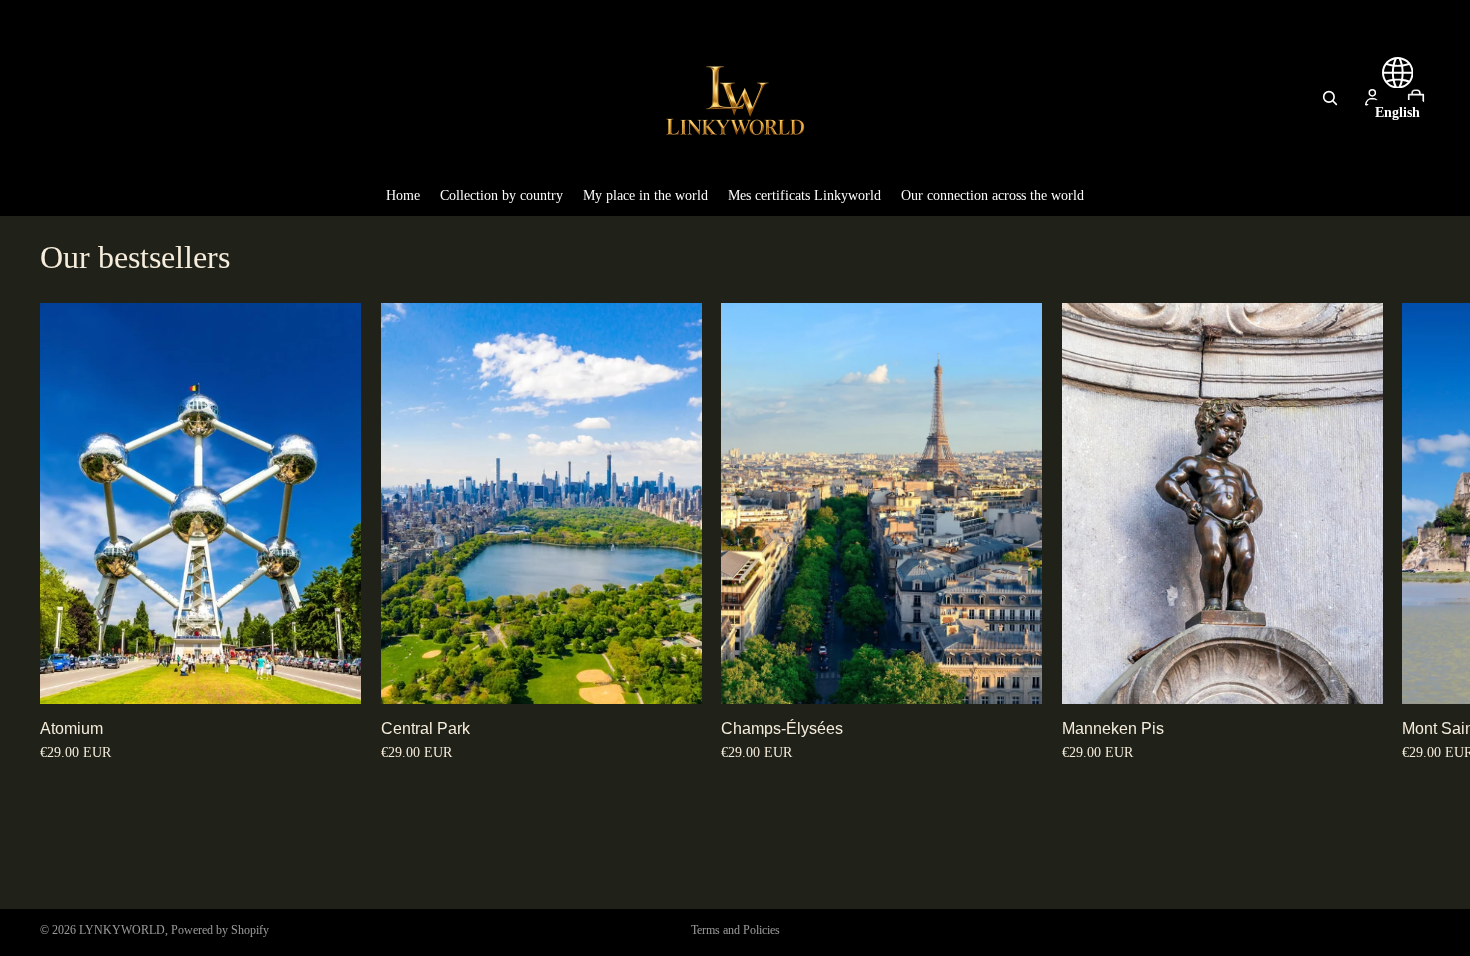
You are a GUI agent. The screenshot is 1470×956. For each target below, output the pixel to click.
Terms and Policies (735, 930)
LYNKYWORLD (122, 930)
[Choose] (330, 673)
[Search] (1330, 98)
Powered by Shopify (220, 930)
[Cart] (1416, 98)
